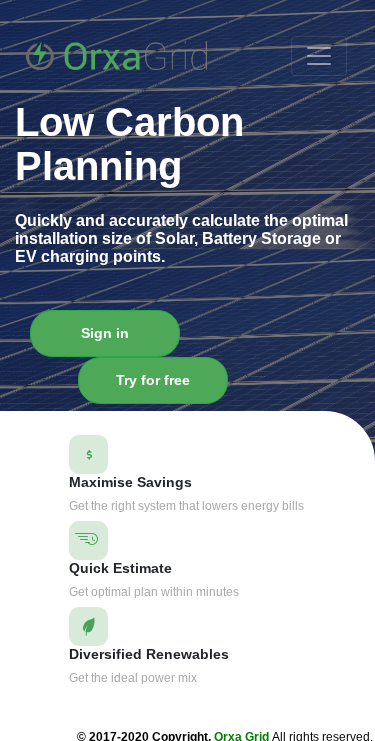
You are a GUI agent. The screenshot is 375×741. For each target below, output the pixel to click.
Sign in (105, 333)
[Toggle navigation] (319, 56)
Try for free (153, 380)
